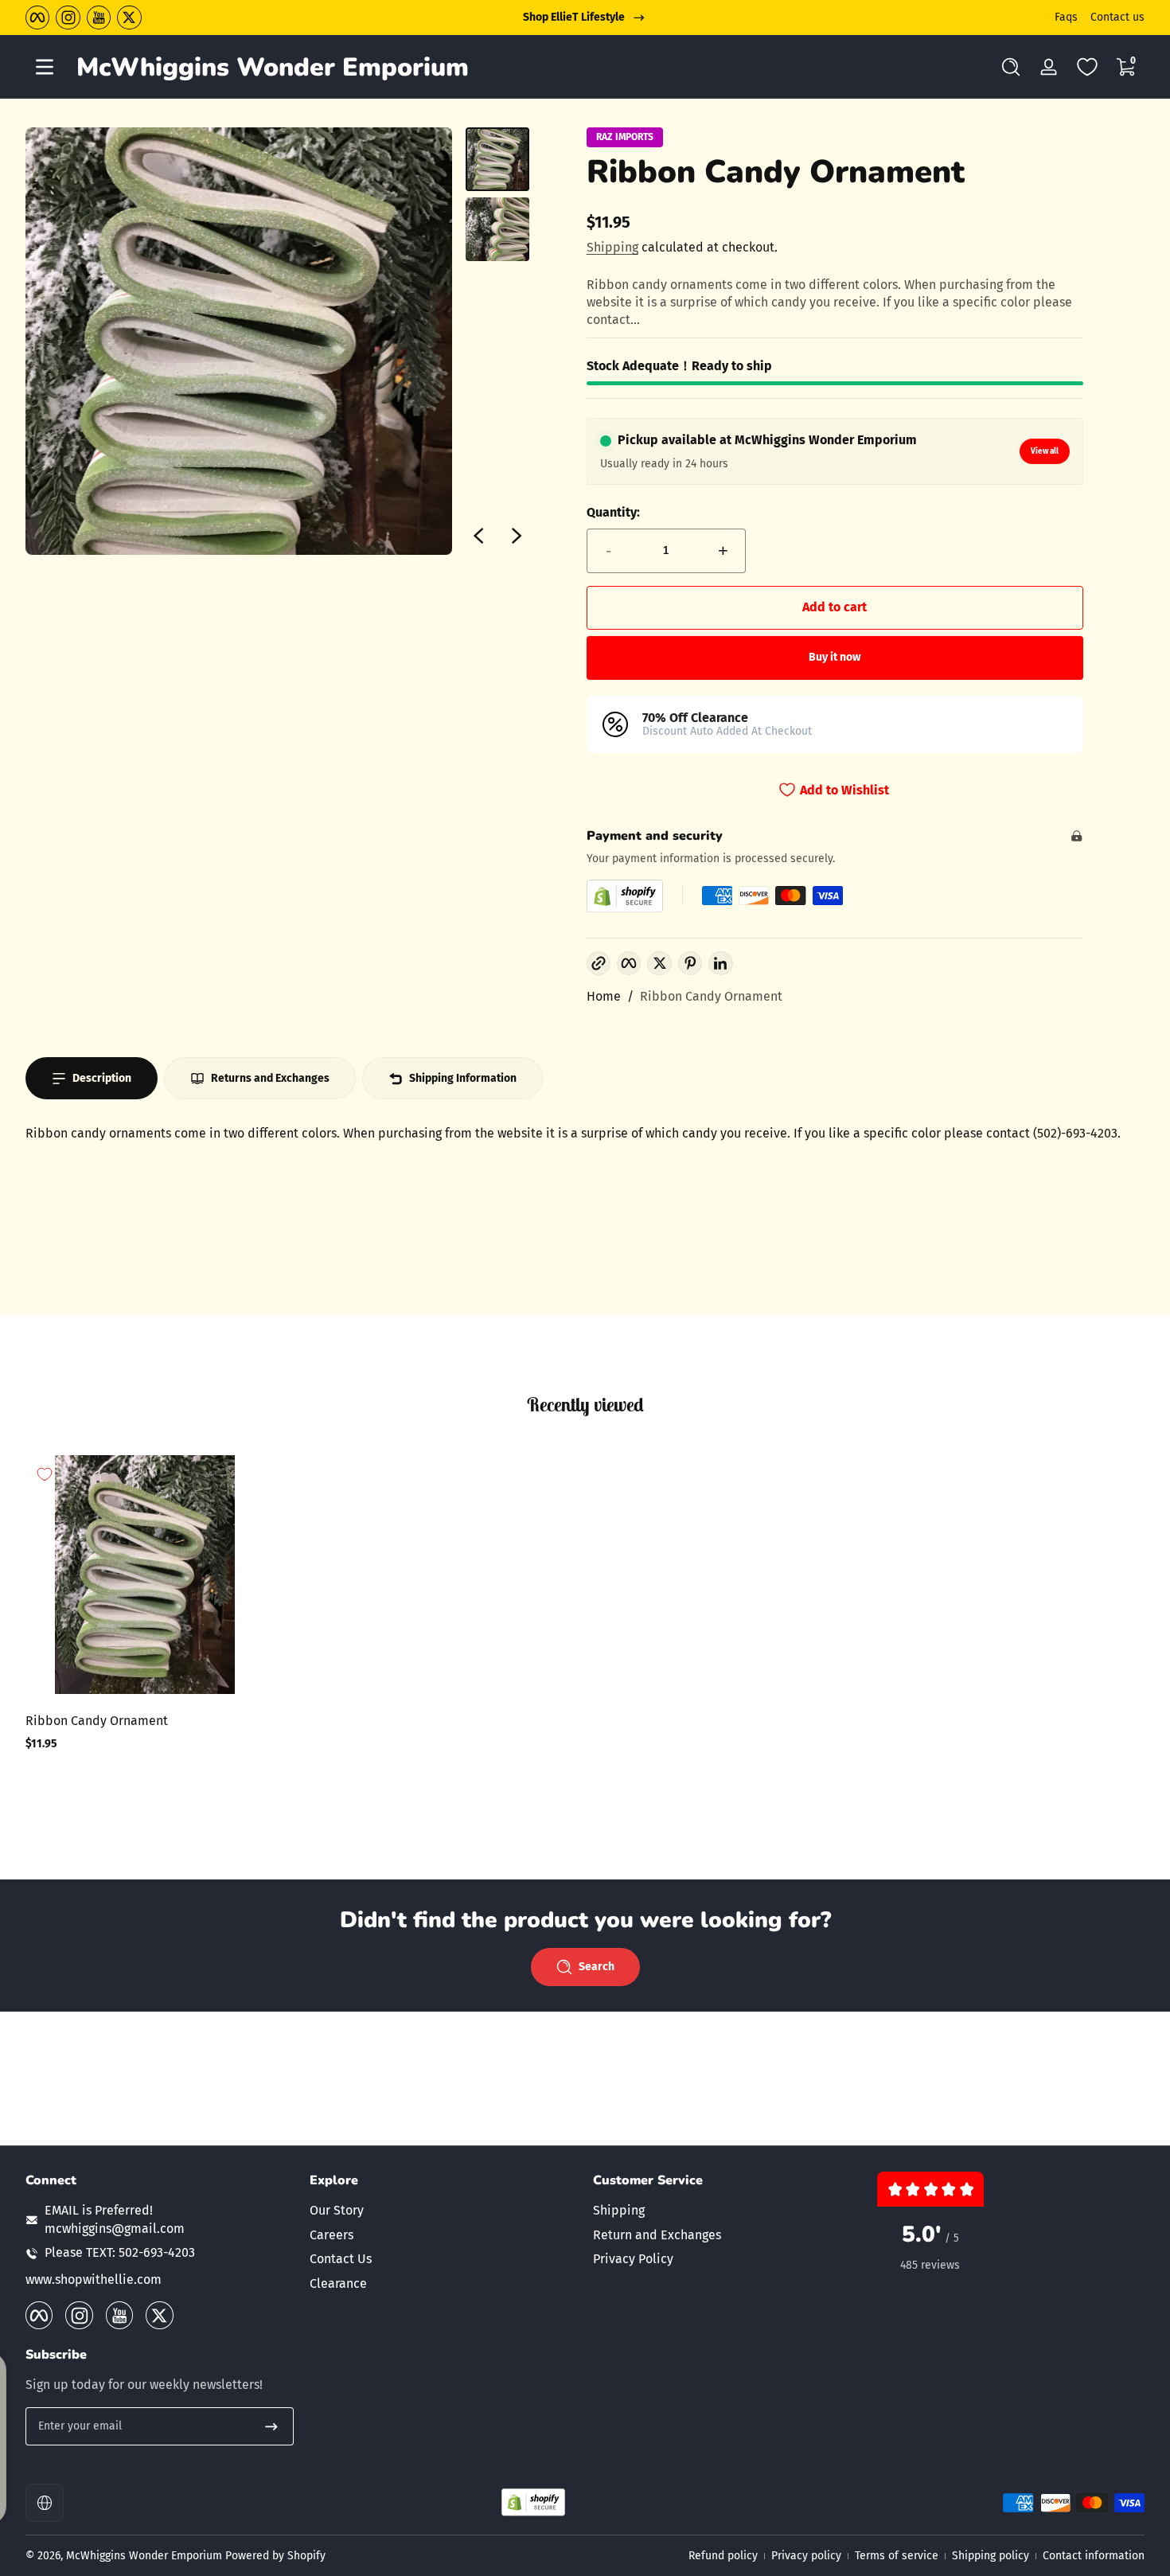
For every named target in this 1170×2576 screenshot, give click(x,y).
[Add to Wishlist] (45, 1474)
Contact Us (341, 2259)
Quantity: (613, 512)
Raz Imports (625, 137)
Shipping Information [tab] (463, 1078)
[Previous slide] (478, 536)
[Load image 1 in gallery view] (497, 159)
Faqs (1066, 17)
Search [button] (597, 1967)
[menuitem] (444, 2211)
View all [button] (1045, 451)
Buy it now (835, 657)
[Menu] (45, 67)
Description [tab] (102, 1078)
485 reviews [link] (930, 2265)
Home (604, 996)
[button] (1011, 67)
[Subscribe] (271, 2426)
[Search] (1011, 67)
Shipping (612, 247)
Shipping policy (991, 2556)
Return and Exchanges (657, 2235)
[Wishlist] (1087, 67)
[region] (585, 18)
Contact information (1094, 2556)
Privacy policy (806, 2556)
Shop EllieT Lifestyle (574, 17)
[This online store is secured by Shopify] (625, 896)
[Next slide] (517, 536)
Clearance (338, 2283)
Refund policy (723, 2556)
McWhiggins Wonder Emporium (146, 2556)
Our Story (337, 2211)
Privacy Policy (633, 2259)
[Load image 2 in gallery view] (497, 229)
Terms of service (897, 2556)
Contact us (1117, 17)
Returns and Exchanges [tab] (270, 1078)
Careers (331, 2235)
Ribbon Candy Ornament (711, 996)
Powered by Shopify (275, 2556)
